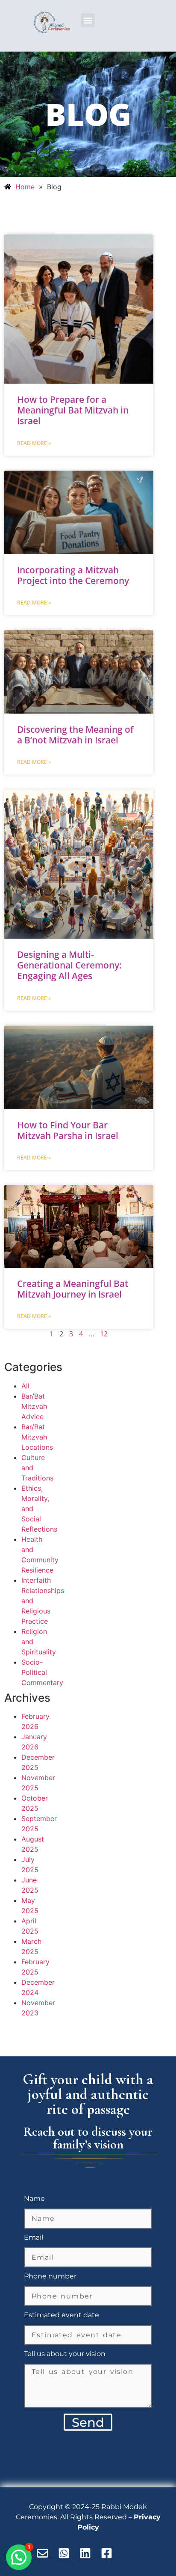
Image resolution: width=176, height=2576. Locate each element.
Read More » (34, 443)
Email (34, 2238)
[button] (88, 20)
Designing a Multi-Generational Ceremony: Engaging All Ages (69, 965)
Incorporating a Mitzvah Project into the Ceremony (73, 575)
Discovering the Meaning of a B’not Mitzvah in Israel (75, 735)
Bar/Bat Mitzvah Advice (34, 1406)
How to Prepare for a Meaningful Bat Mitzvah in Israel (73, 410)
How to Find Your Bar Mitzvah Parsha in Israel (68, 1130)
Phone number (50, 2277)
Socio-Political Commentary (42, 1672)
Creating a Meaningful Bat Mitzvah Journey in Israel (73, 1289)
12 (104, 1334)
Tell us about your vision (65, 2354)
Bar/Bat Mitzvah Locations (37, 1437)
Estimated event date (62, 2315)
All (25, 1386)
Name (34, 2199)
